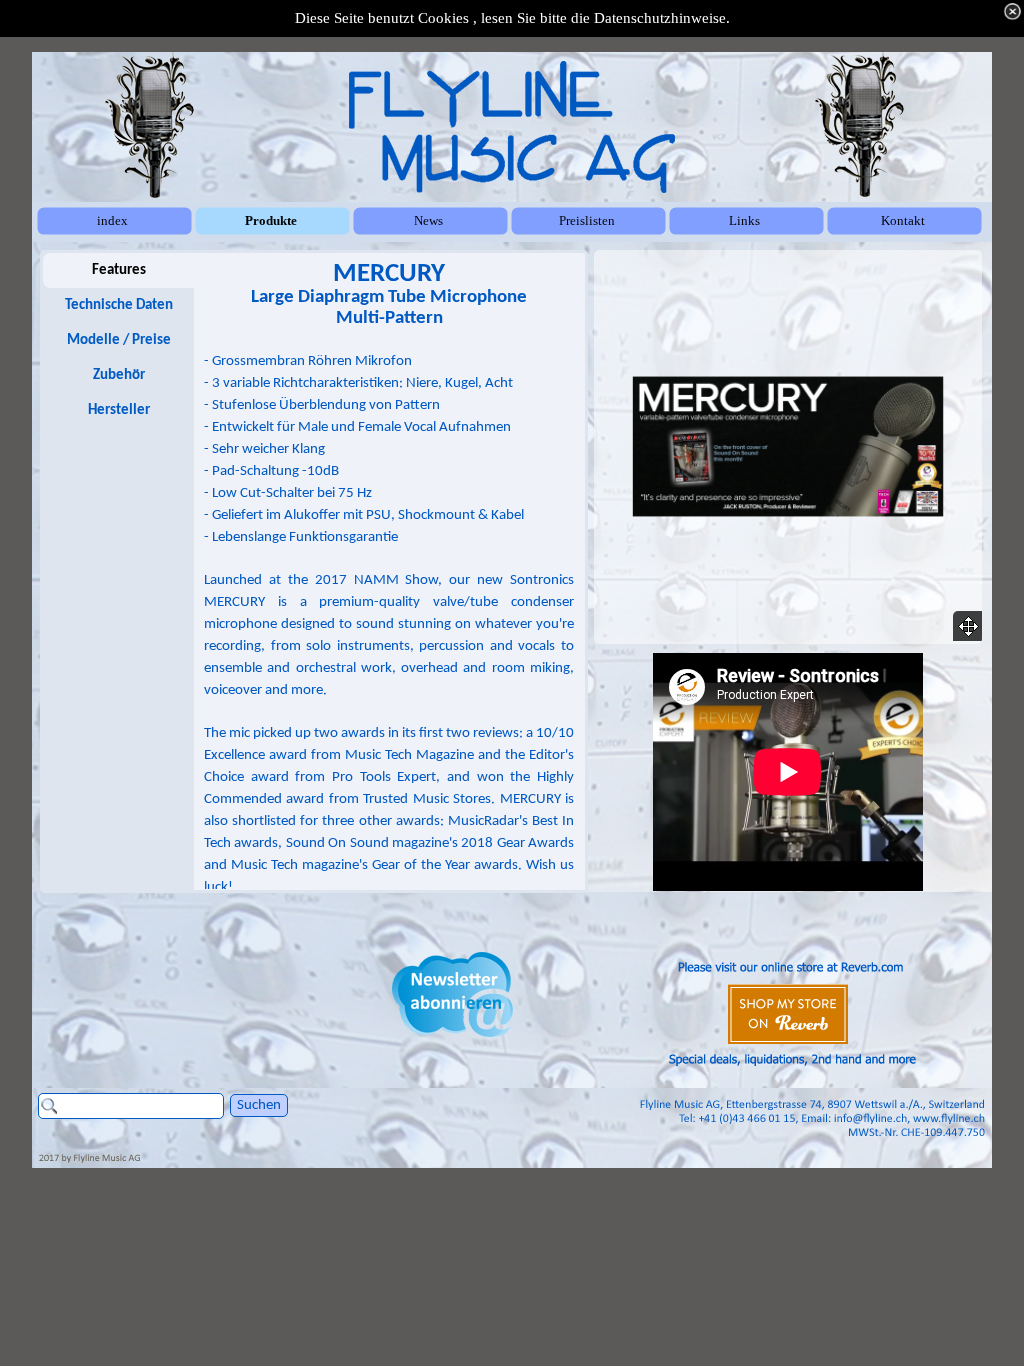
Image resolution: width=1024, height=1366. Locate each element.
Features (119, 270)
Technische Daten (119, 305)
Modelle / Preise (119, 340)
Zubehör (119, 375)
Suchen (259, 1105)
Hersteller (119, 410)
